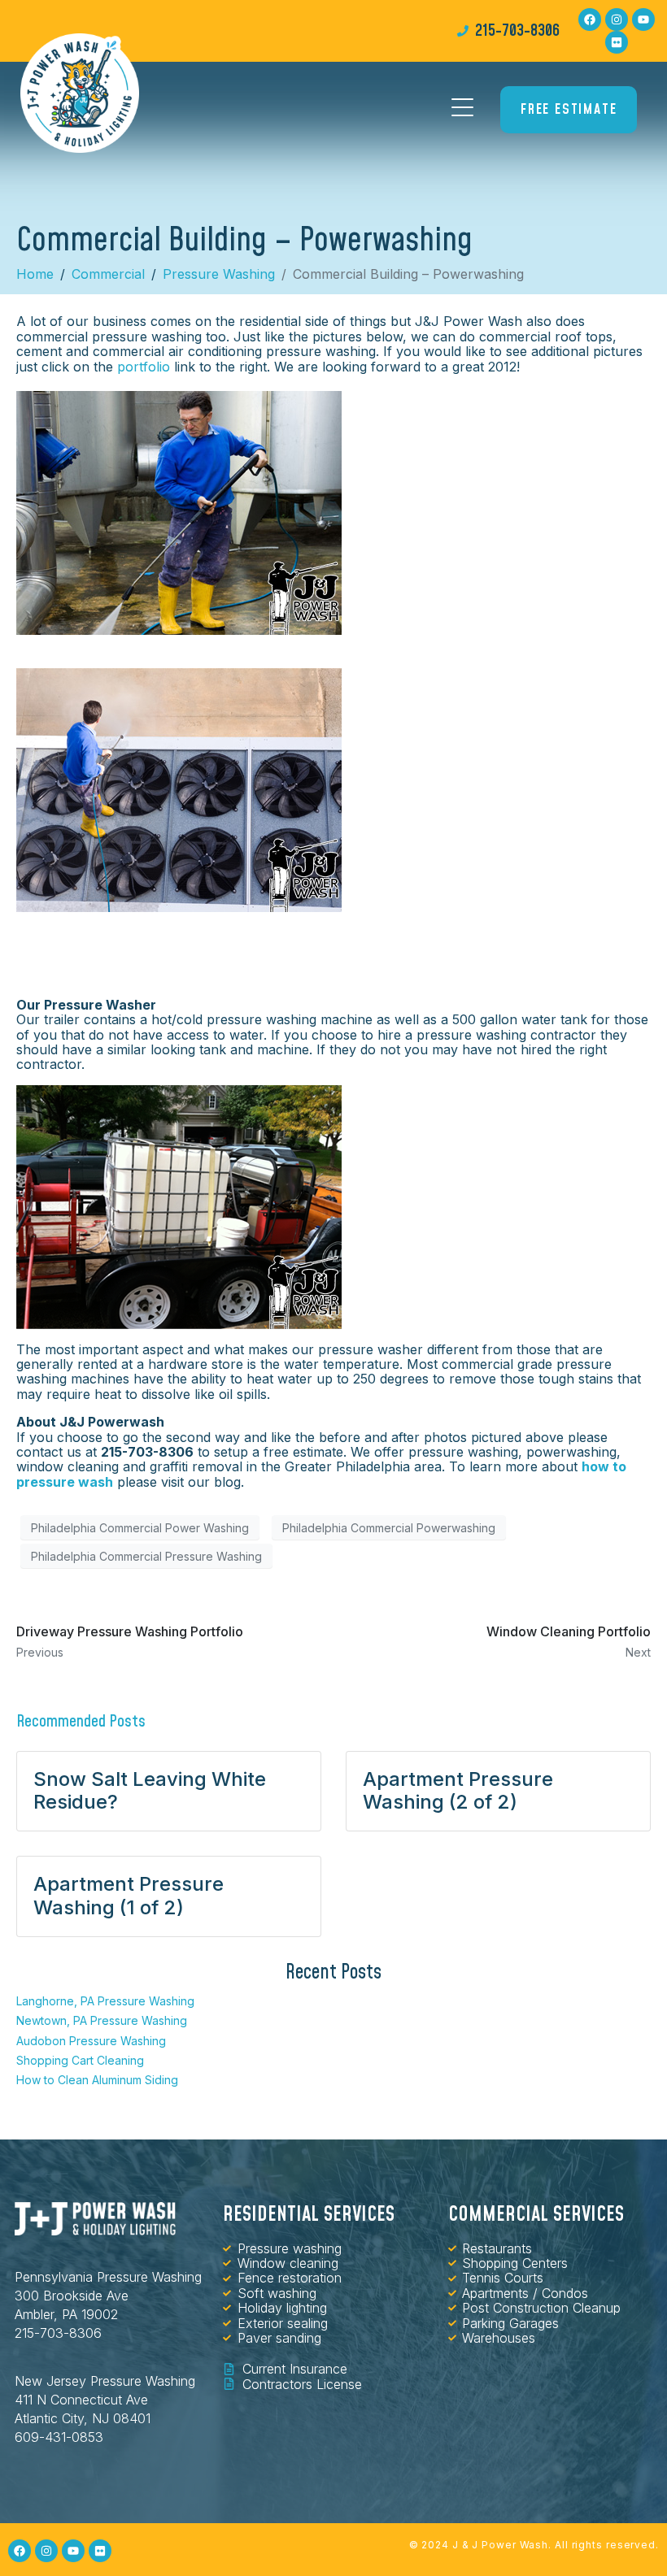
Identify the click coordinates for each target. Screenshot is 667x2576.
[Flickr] (617, 42)
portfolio (144, 367)
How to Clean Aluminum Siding (97, 2080)
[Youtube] (643, 20)
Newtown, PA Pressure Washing (102, 2020)
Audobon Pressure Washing (91, 2041)
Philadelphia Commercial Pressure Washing (146, 1556)
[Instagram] (617, 20)
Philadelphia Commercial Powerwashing (389, 1528)
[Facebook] (590, 20)
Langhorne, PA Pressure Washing (105, 2001)
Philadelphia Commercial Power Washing (140, 1528)
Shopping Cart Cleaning (80, 2060)
